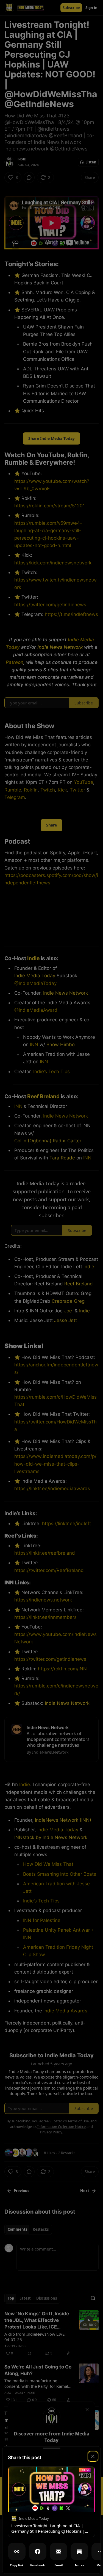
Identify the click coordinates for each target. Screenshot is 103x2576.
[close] (93, 2456)
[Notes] (79, 2551)
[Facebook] (38, 2551)
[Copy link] (17, 2551)
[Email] (59, 2551)
